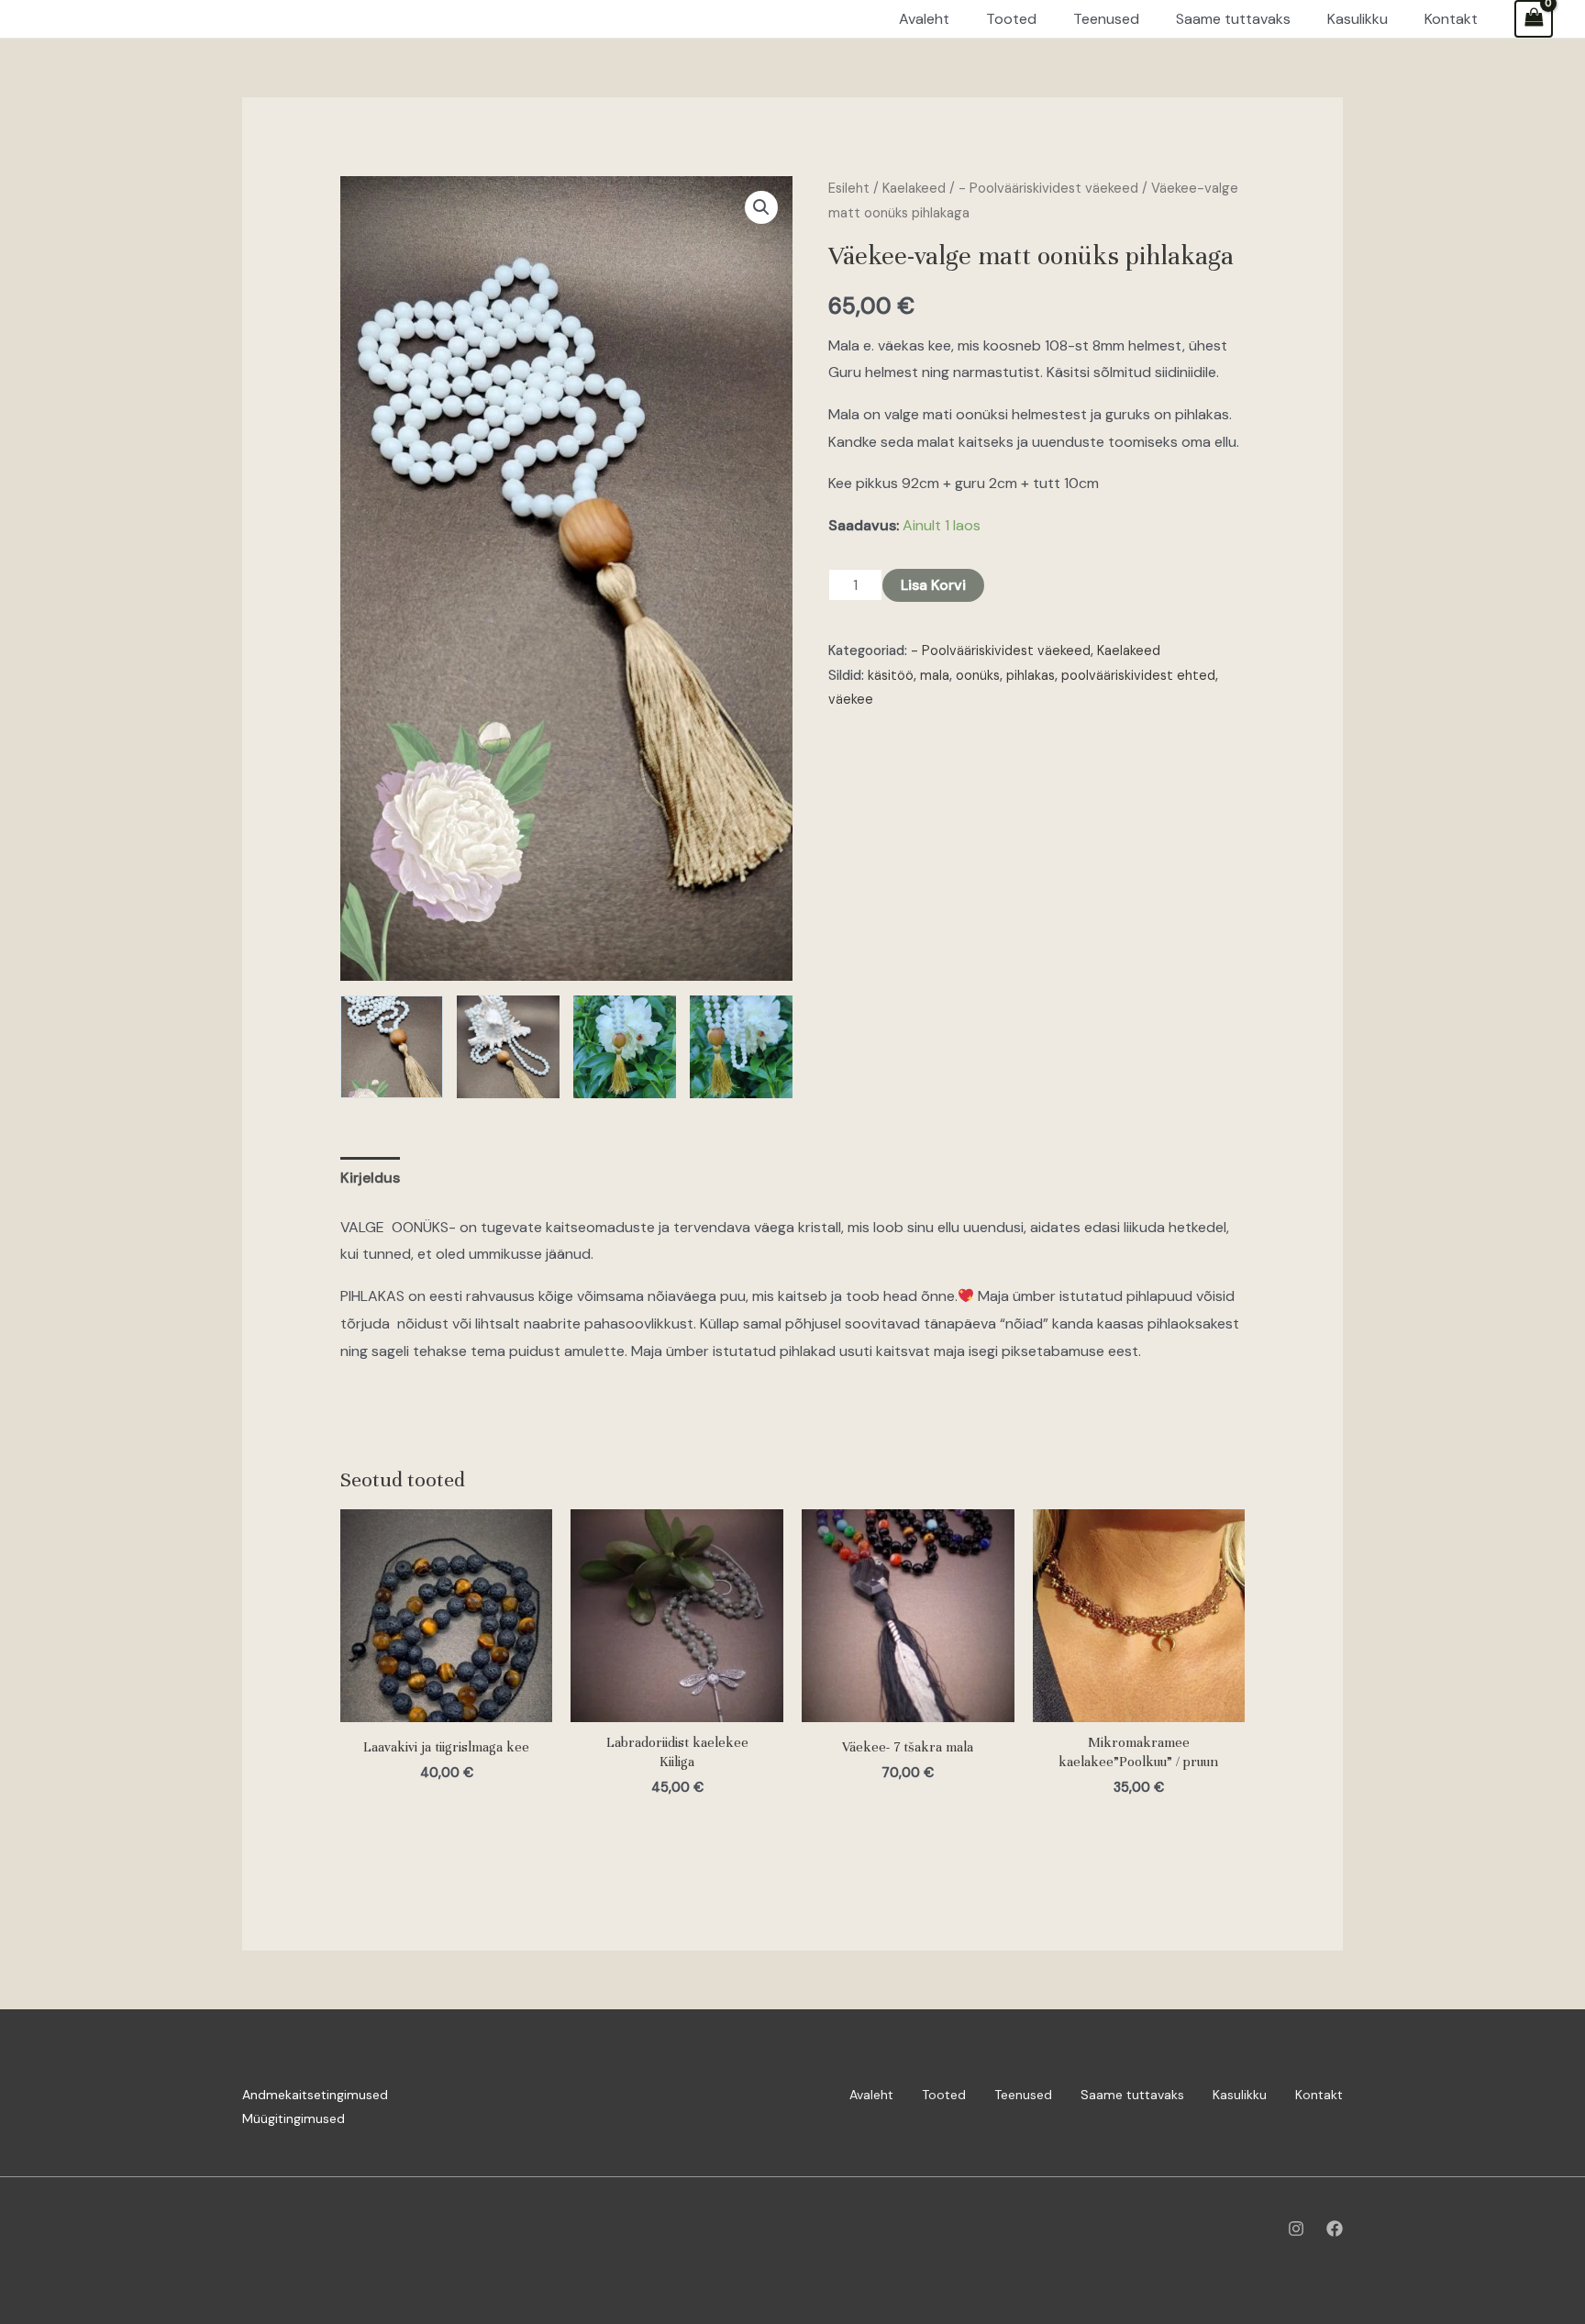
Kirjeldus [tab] (370, 1178)
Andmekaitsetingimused (315, 2095)
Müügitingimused (294, 2118)
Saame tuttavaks (1132, 2095)
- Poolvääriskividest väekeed (1048, 188)
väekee (851, 699)
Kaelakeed (914, 188)
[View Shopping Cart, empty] (1534, 19)
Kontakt (1319, 2095)
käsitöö (891, 675)
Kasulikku (1240, 2095)
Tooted (944, 2095)
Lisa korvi (933, 585)
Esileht (849, 188)
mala (935, 675)
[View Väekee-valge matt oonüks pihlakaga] (392, 1047)
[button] (761, 207)
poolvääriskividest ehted (1138, 675)
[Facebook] (1335, 2229)
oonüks (978, 675)
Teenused (1023, 2095)
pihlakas (1031, 675)
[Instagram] (1296, 2229)
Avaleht (871, 2095)
